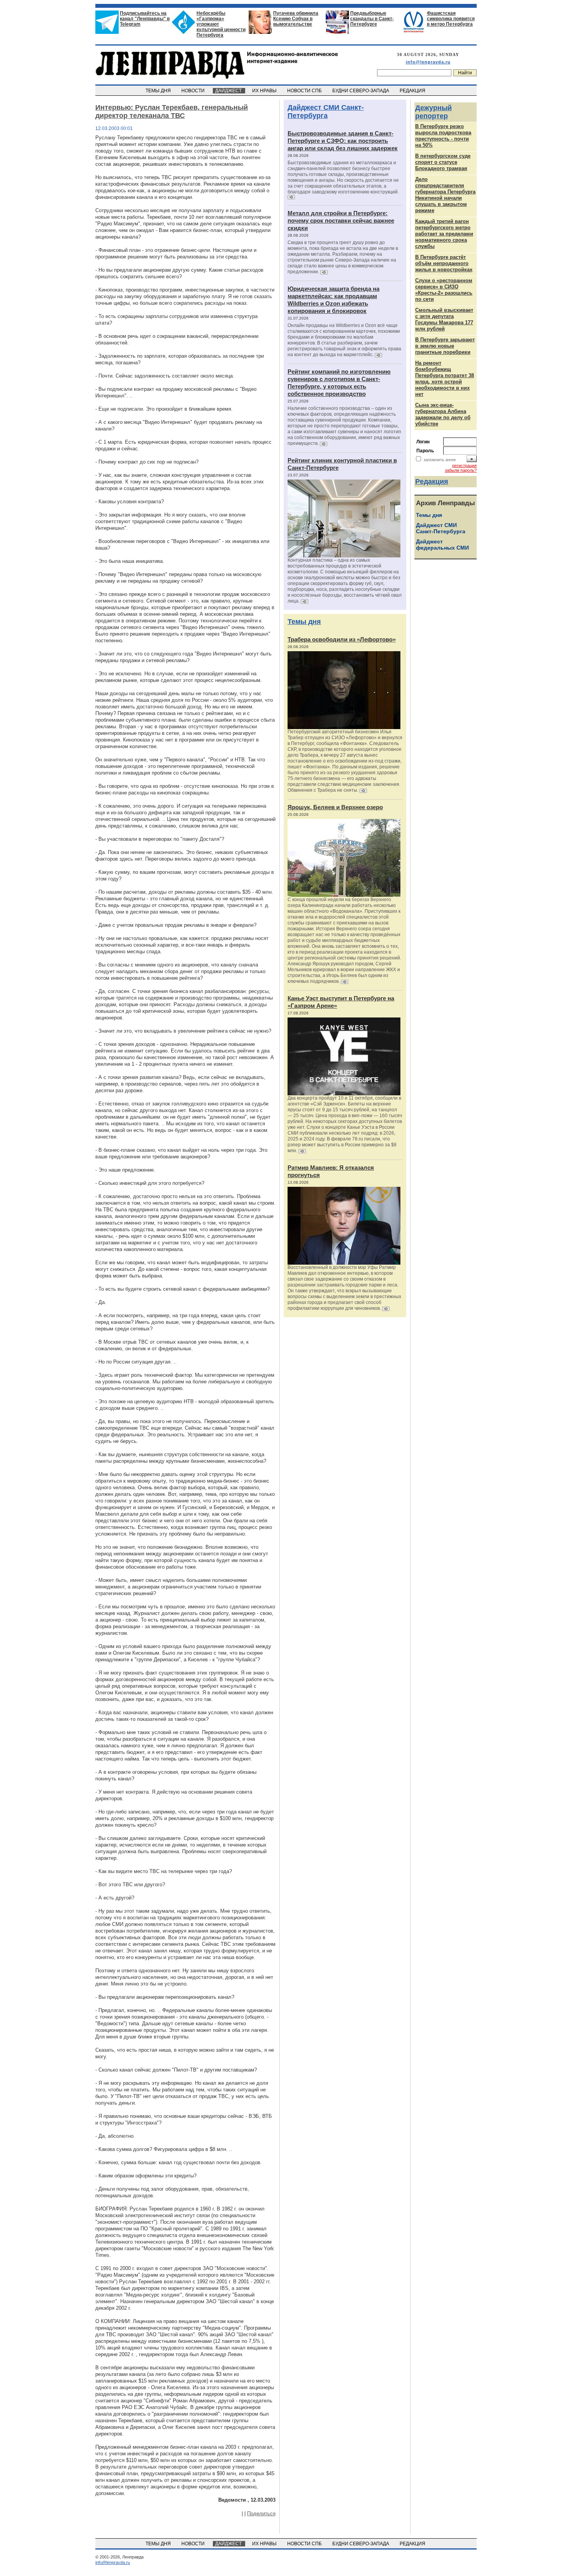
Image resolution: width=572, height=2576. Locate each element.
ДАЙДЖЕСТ (229, 91)
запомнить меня (440, 460)
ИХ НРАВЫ (265, 91)
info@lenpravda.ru (428, 62)
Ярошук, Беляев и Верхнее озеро (335, 807)
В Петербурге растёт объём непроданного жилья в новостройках (444, 263)
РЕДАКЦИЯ (413, 91)
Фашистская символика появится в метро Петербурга (451, 19)
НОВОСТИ (194, 91)
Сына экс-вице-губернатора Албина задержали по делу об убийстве (443, 414)
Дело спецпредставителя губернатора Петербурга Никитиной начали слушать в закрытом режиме (445, 195)
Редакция (432, 481)
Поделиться (261, 2514)
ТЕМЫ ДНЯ (159, 91)
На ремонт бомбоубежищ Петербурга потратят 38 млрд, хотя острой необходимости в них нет (445, 379)
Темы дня (304, 622)
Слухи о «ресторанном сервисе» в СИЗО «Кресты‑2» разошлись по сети (444, 290)
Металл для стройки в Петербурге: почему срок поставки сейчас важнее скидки (341, 221)
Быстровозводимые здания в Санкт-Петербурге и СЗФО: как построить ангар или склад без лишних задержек (343, 141)
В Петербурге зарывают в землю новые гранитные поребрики (445, 346)
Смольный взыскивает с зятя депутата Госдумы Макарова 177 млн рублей (444, 319)
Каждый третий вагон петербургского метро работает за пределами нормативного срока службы (444, 234)
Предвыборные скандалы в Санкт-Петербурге (372, 19)
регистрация (464, 466)
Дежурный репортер (433, 112)
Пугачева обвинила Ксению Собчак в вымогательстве (296, 19)
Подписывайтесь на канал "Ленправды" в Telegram (145, 19)
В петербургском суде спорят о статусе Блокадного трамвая (443, 162)
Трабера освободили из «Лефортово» (342, 639)
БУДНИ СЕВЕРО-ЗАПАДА (361, 91)
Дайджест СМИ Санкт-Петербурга (326, 112)
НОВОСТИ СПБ (305, 91)
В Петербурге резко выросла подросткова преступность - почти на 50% (443, 136)
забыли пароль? (461, 470)
